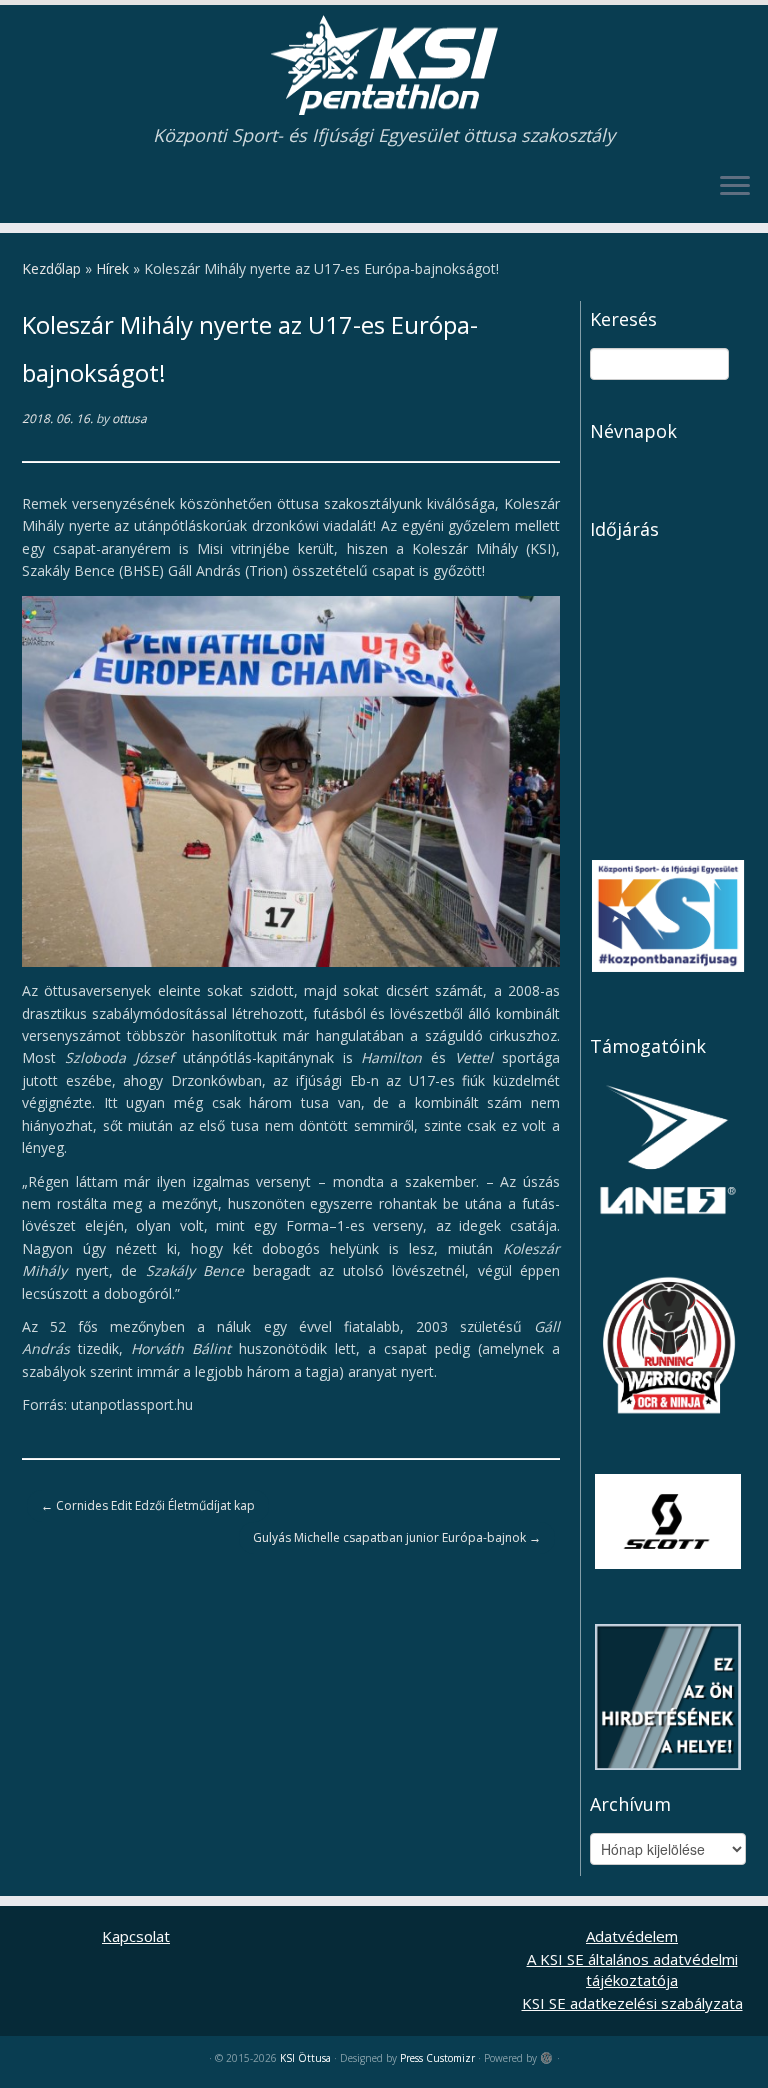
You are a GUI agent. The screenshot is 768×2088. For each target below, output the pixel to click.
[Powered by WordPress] (547, 2054)
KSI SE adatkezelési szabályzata (632, 2003)
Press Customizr (437, 2058)
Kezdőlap (51, 268)
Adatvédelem (632, 1936)
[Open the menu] (735, 187)
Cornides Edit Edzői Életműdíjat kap (148, 1505)
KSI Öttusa (305, 2058)
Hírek (112, 268)
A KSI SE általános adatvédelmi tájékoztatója (632, 1969)
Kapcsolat (136, 1936)
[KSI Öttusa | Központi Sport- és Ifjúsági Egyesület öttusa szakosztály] (384, 65)
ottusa (129, 418)
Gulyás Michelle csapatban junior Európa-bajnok (397, 1537)
